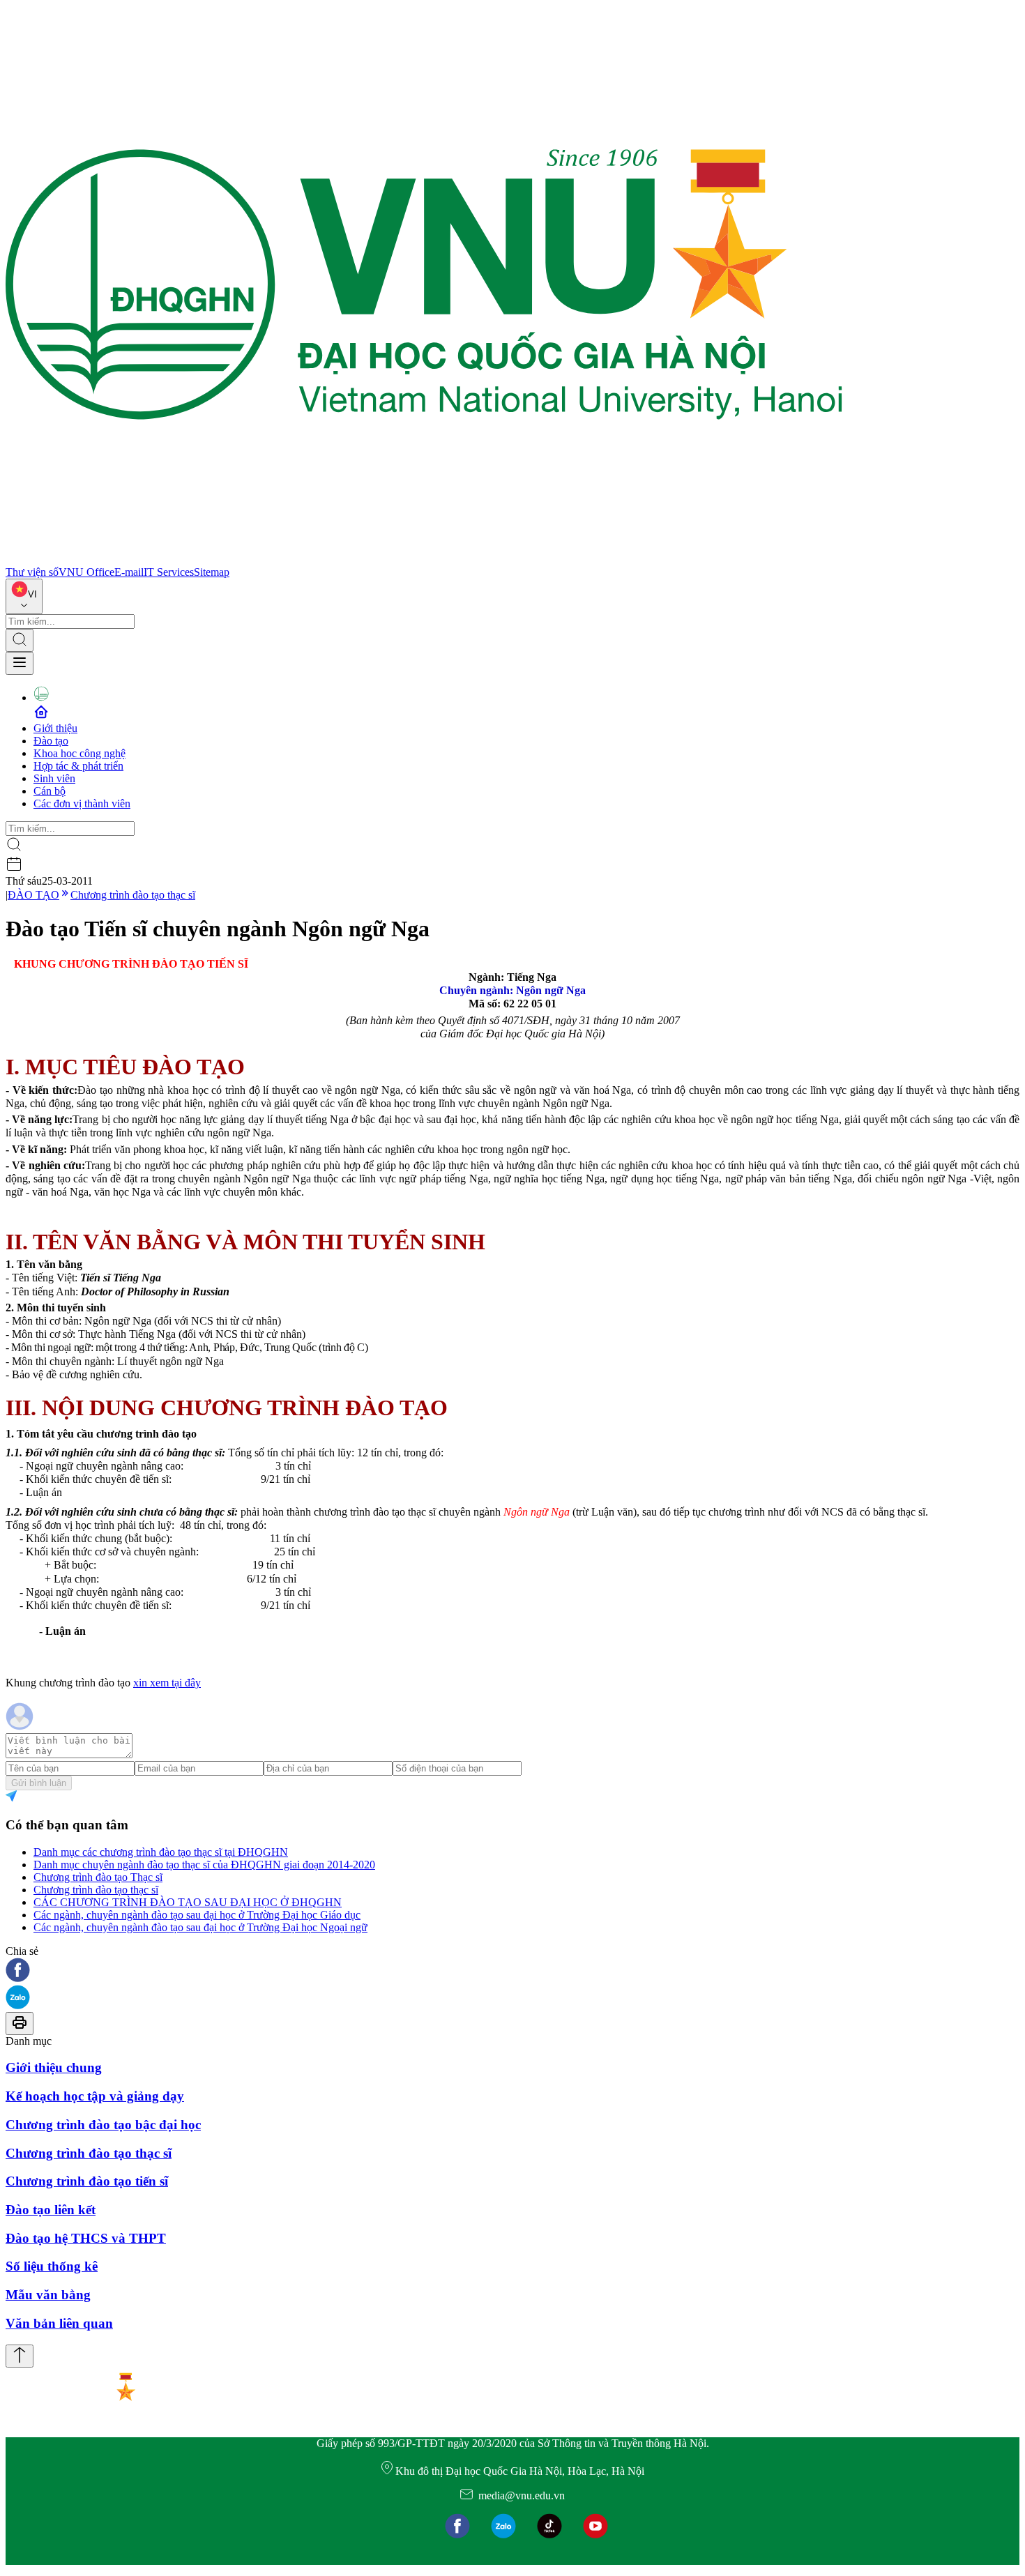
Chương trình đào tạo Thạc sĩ (98, 1877)
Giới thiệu (55, 728)
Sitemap (212, 572)
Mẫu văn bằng (48, 2295)
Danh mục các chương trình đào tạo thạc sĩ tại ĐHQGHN (161, 1852)
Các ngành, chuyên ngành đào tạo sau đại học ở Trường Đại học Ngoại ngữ (200, 1927)
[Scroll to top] (20, 2356)
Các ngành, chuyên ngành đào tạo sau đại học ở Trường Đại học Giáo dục (197, 1915)
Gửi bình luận (39, 1783)
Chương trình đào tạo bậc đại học (103, 2125)
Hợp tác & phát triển (78, 766)
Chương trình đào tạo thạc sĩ (133, 895)
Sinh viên (54, 778)
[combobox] (24, 596)
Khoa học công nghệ (79, 753)
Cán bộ (50, 791)
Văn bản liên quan (59, 2323)
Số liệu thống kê (52, 2266)
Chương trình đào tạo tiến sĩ (87, 2181)
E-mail (129, 572)
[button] (512, 1971)
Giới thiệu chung (54, 2067)
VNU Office (86, 572)
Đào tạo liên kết (51, 2210)
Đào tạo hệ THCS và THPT (86, 2238)
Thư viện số (32, 572)
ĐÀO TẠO (33, 895)
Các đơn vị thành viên (82, 803)
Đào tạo (51, 741)
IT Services (169, 572)
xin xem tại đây (167, 1683)
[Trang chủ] (424, 559)
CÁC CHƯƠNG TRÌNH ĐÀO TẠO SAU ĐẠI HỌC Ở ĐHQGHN (188, 1902)
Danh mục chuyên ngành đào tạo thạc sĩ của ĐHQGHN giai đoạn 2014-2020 (204, 1865)
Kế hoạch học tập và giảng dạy (95, 2096)
